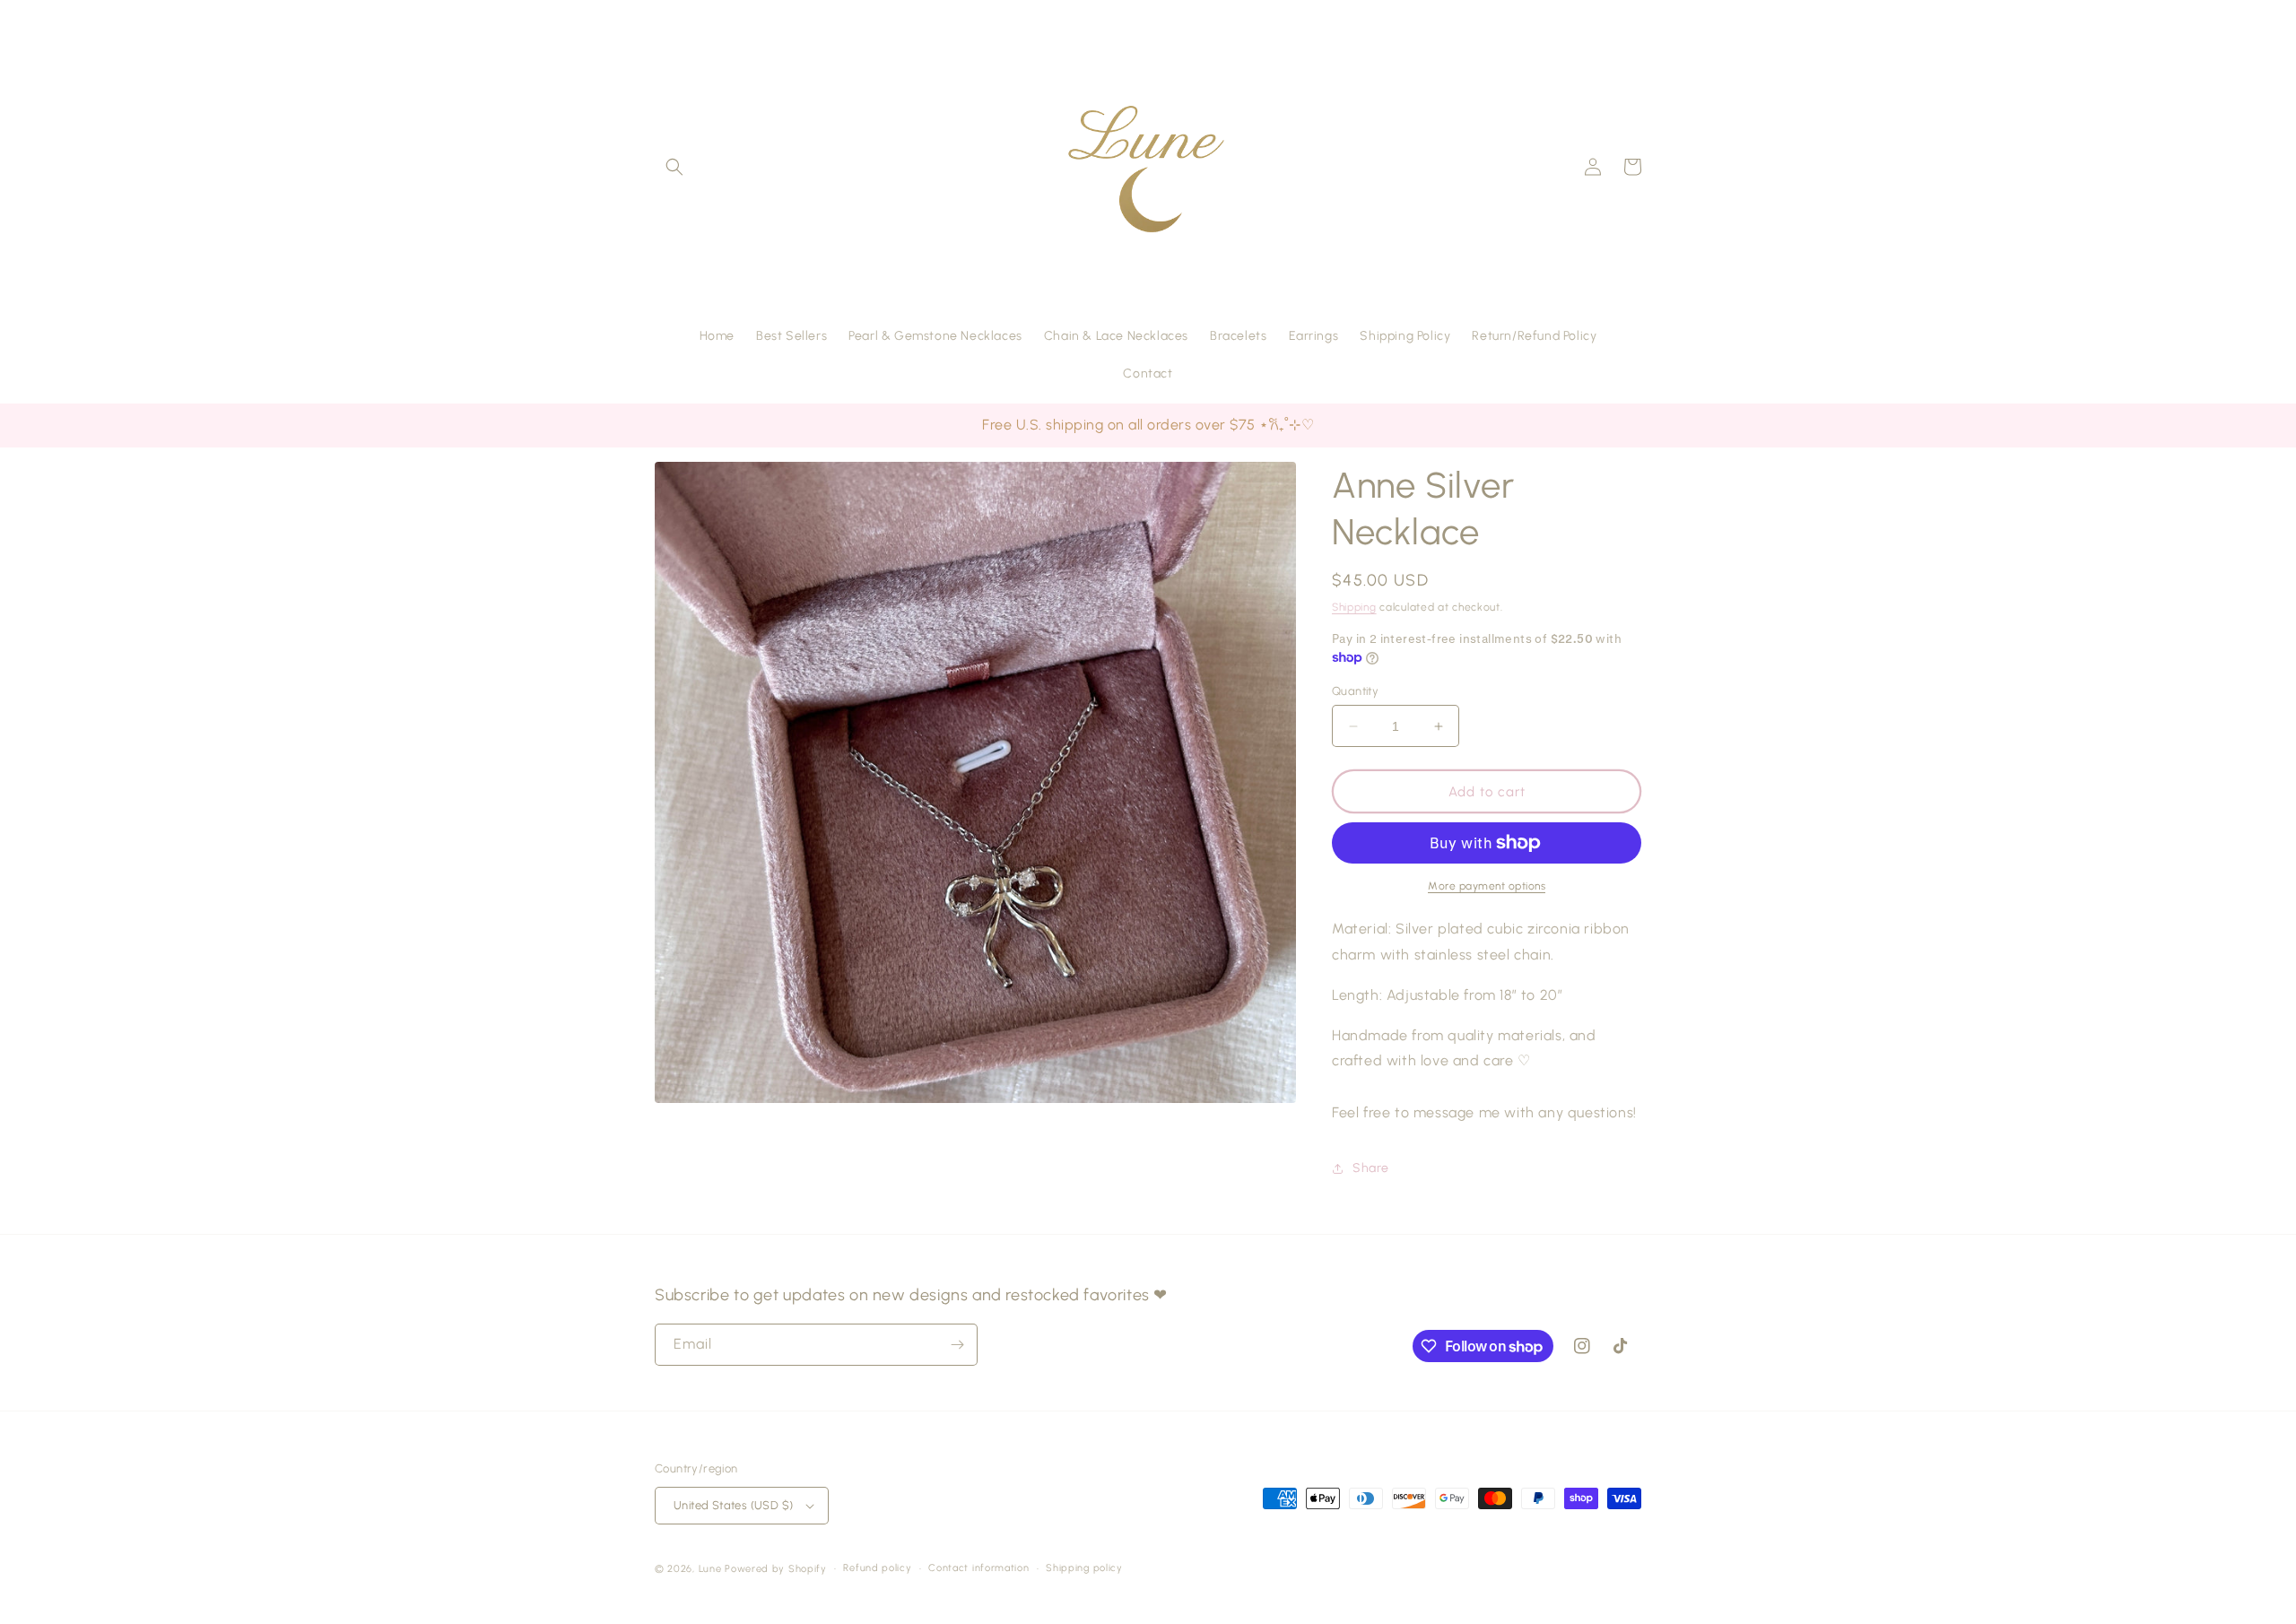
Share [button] (1371, 1168)
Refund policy (877, 1568)
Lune (710, 1569)
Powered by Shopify (776, 1569)
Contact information (978, 1568)
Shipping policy (1084, 1568)
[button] (674, 167)
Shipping (1354, 607)
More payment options (1487, 886)
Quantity (1355, 691)
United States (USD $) (733, 1505)
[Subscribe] (957, 1345)
